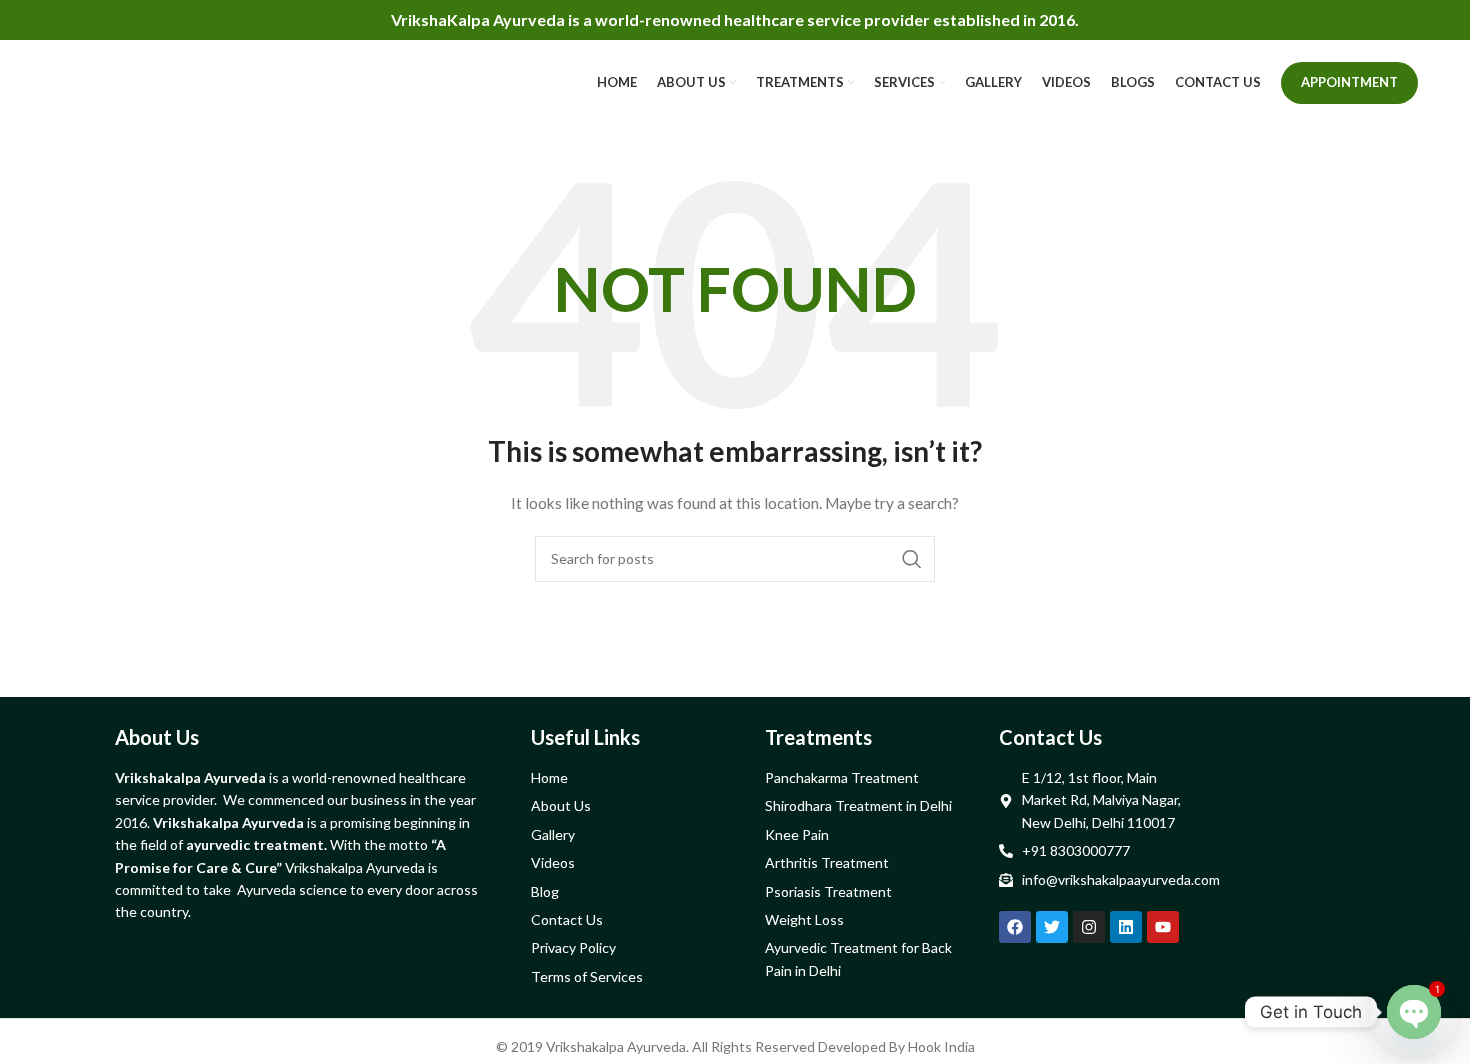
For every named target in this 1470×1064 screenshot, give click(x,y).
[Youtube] (1163, 927)
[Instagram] (1089, 927)
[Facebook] (1015, 927)
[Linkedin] (1126, 927)
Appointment (1349, 82)
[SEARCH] (912, 559)
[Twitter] (1052, 927)
